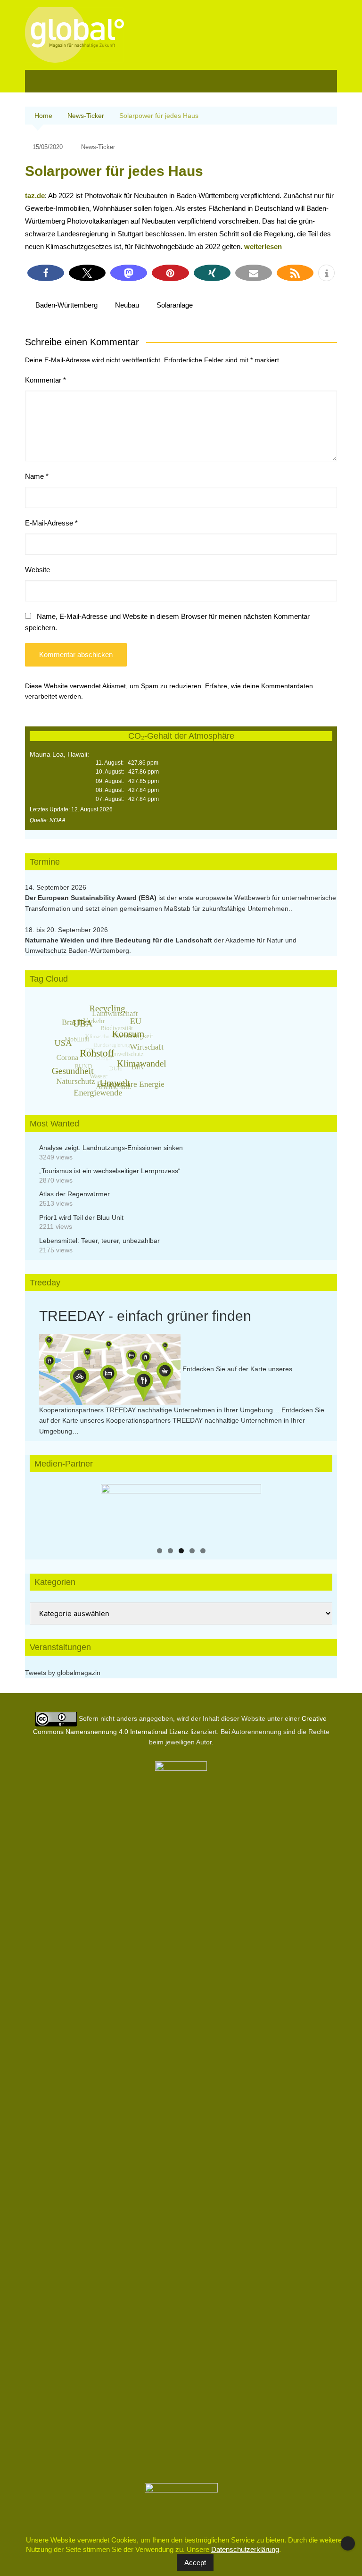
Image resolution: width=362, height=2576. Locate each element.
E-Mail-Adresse (51, 523)
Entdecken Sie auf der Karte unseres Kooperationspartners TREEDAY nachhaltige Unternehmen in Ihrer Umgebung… (182, 1421)
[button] (46, 273)
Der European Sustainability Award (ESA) (92, 898)
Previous (113, 1510)
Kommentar (45, 380)
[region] (181, 1512)
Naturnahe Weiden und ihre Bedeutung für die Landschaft (119, 940)
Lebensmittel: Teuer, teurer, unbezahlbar (99, 1241)
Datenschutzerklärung (245, 2549)
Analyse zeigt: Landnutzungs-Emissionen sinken (111, 1148)
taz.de (35, 196)
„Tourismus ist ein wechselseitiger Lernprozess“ (110, 1171)
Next (249, 1510)
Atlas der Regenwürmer (74, 1194)
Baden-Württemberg (66, 305)
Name (37, 476)
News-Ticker (98, 147)
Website (37, 570)
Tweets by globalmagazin (63, 1673)
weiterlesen (263, 246)
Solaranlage (175, 305)
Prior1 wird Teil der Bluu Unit (81, 1217)
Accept (195, 2563)
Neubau (127, 305)
